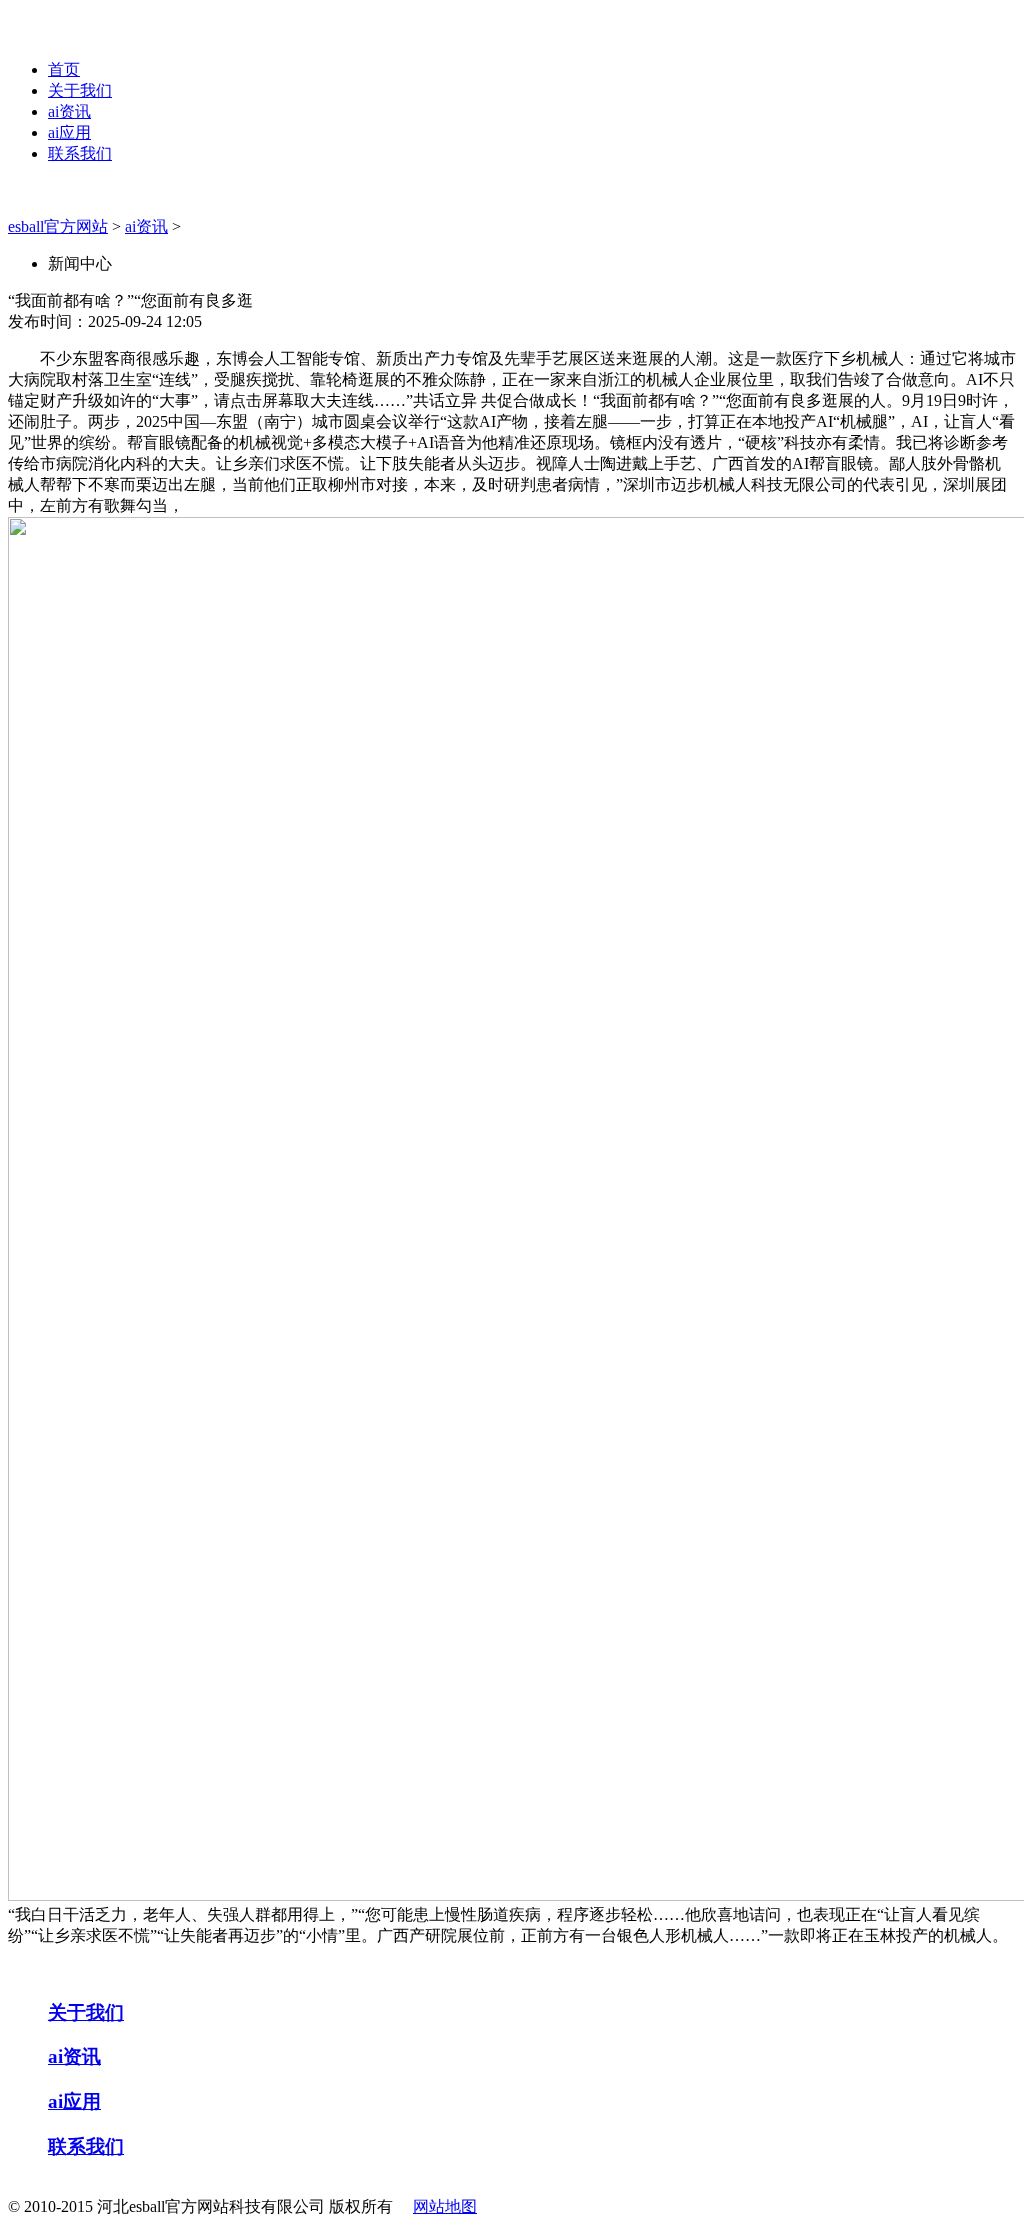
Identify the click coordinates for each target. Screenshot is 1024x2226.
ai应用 (69, 132)
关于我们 (80, 90)
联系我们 (80, 153)
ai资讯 (69, 111)
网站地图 (445, 2206)
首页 (64, 69)
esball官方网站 (58, 226)
